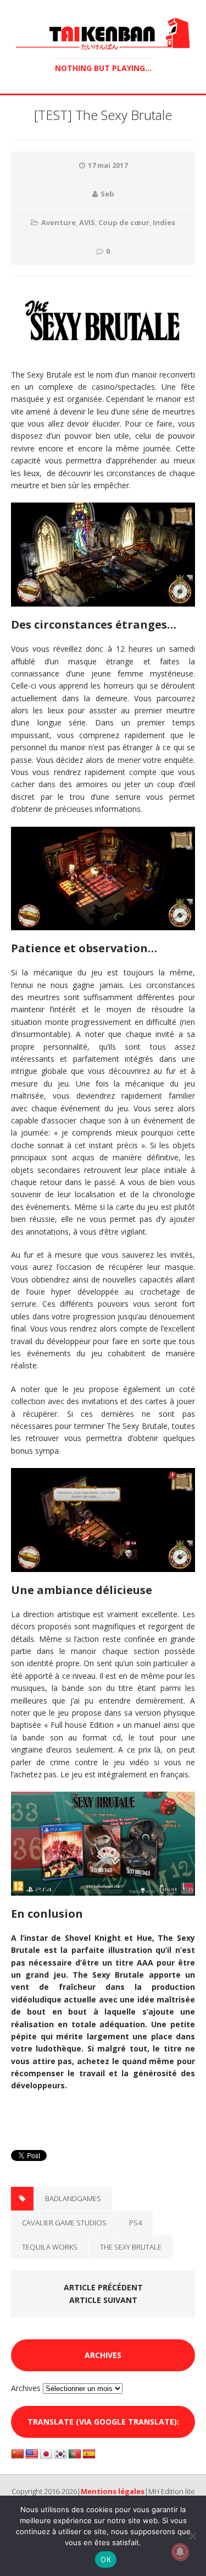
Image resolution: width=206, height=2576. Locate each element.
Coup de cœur (124, 222)
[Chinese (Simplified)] (18, 2454)
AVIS (87, 222)
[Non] (192, 2536)
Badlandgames (73, 2198)
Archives (26, 2388)
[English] (32, 2454)
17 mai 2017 (108, 165)
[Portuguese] (75, 2454)
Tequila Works (50, 2247)
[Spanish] (89, 2454)
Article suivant (103, 2300)
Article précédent (103, 2287)
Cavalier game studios (64, 2223)
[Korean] (60, 2454)
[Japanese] (46, 2454)
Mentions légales (113, 2491)
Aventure (59, 222)
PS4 (135, 2223)
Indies (164, 222)
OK (106, 2559)
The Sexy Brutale (131, 2247)
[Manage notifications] (180, 2552)
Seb (107, 194)
